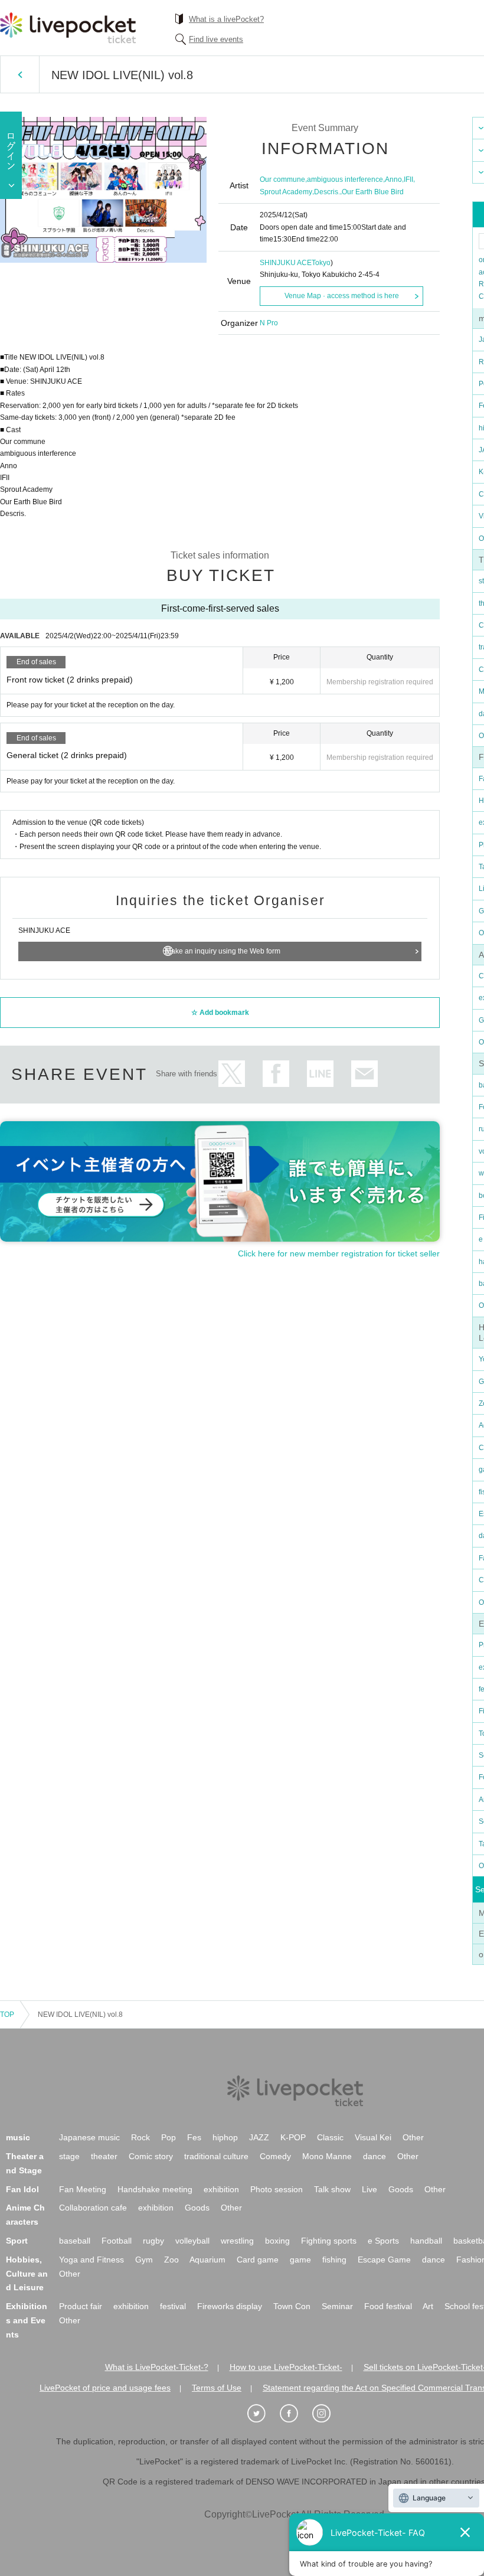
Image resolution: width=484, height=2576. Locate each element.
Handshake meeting (155, 2189)
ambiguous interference (345, 179)
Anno (393, 179)
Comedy (275, 2156)
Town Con (292, 2306)
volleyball (192, 2241)
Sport (17, 2241)
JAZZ (259, 2137)
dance (375, 2156)
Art (428, 2306)
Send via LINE (320, 1074)
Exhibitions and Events (27, 2320)
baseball (75, 2241)
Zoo (171, 2260)
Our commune (282, 179)
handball (426, 2241)
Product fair (81, 2306)
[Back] (20, 74)
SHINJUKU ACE (286, 263)
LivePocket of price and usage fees (105, 2388)
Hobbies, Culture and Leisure (27, 2274)
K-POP (293, 2137)
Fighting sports (329, 2241)
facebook (276, 1074)
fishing (334, 2260)
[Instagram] (328, 2414)
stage (69, 2156)
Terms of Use (217, 2388)
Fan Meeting (83, 2189)
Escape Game (384, 2260)
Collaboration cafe (93, 2208)
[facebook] (295, 2414)
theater (104, 2156)
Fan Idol (22, 2189)
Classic (330, 2137)
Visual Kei (373, 2137)
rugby (153, 2241)
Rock (140, 2137)
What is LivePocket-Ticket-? (157, 2367)
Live (369, 2189)
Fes (194, 2137)
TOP (7, 2015)
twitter (232, 1074)
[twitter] (263, 2414)
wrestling (237, 2241)
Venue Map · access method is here (342, 296)
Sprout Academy (286, 192)
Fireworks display (230, 2306)
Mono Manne (327, 2156)
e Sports (383, 2241)
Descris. (327, 192)
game (300, 2260)
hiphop (225, 2137)
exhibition (221, 2189)
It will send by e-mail (364, 1074)
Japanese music (89, 2137)
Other (413, 2137)
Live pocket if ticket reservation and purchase (68, 28)
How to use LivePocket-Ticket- (286, 2367)
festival (173, 2306)
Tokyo (321, 263)
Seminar (337, 2306)
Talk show (332, 2189)
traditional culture (216, 2156)
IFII (408, 179)
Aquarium (207, 2260)
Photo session (277, 2189)
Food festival (388, 2306)
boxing (277, 2241)
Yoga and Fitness (91, 2260)
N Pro (269, 323)
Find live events (216, 39)
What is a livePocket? (226, 19)
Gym (144, 2260)
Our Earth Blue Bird (373, 192)
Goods (401, 2189)
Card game (258, 2260)
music (18, 2137)
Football (117, 2241)
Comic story (151, 2156)
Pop (169, 2137)
